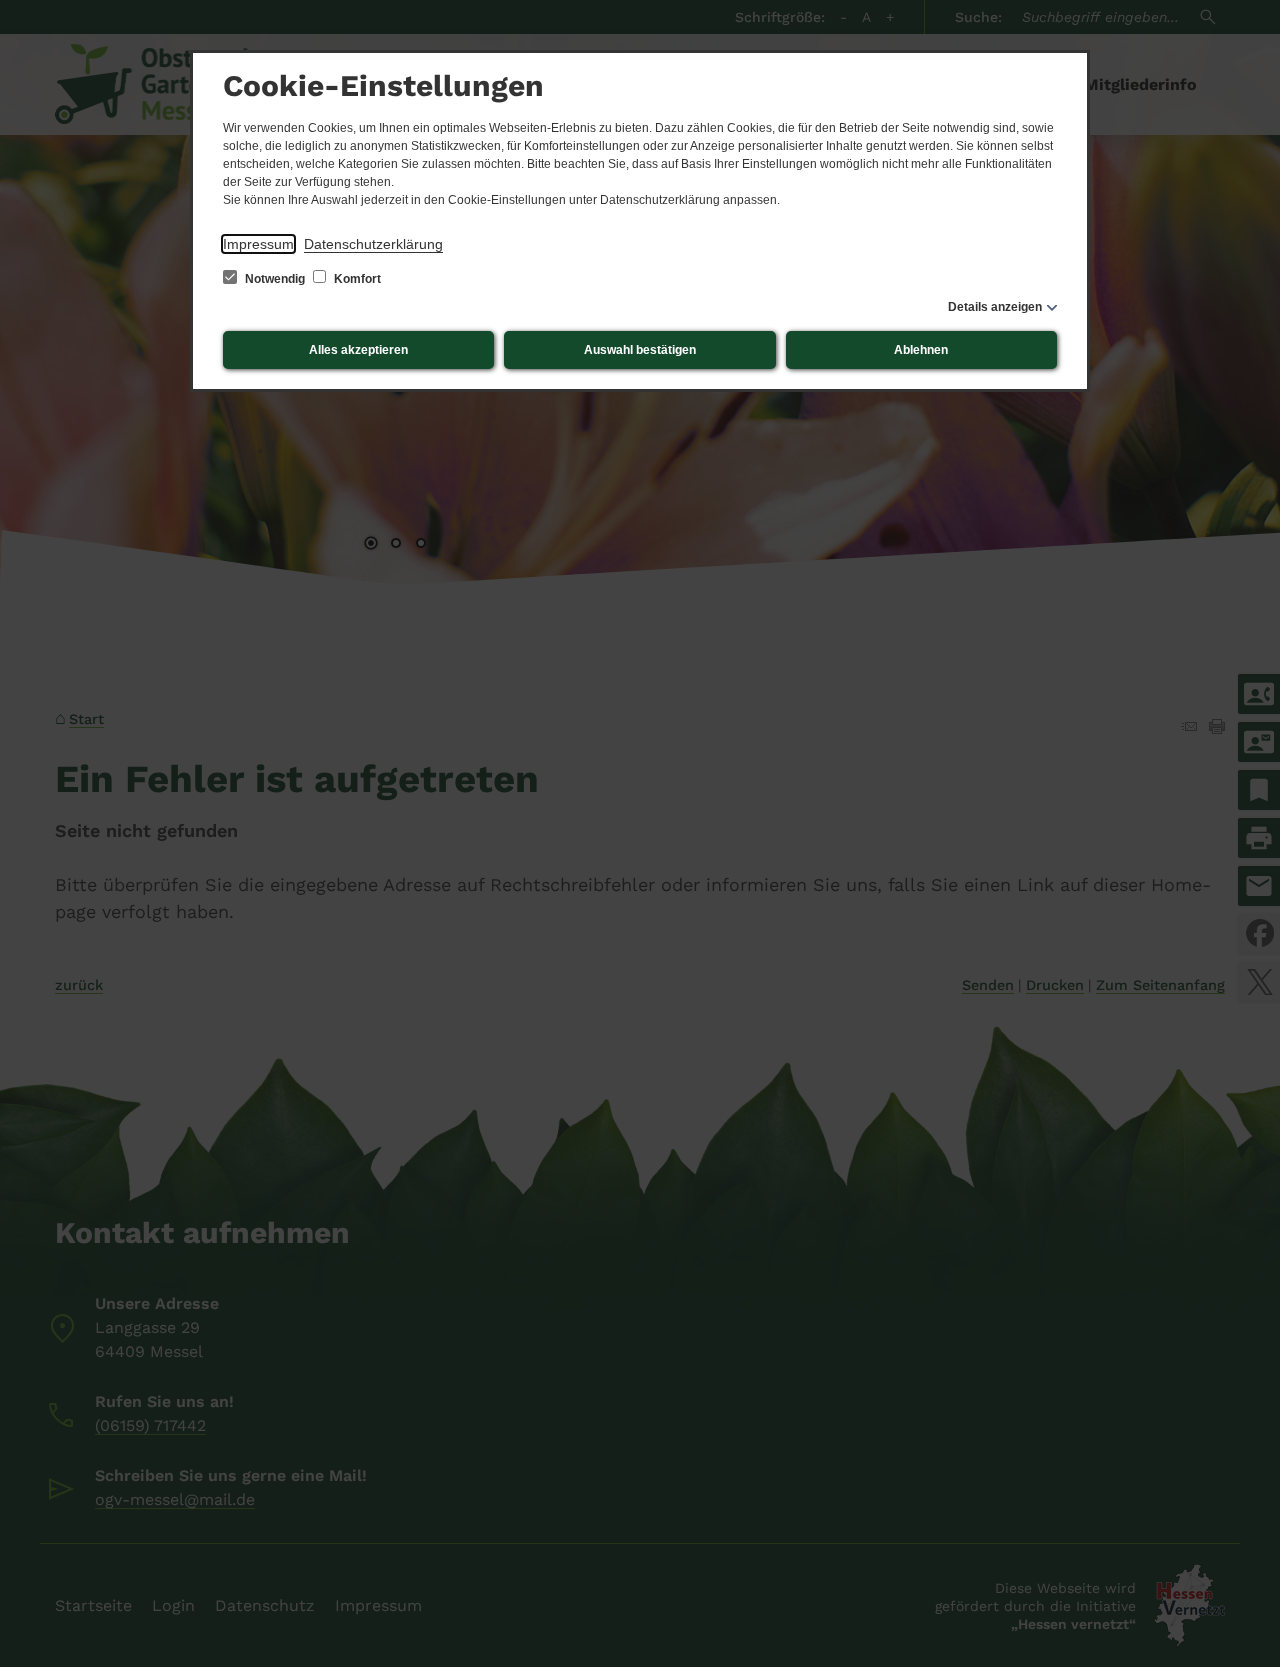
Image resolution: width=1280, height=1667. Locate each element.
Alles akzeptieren (358, 350)
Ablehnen (921, 350)
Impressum (258, 244)
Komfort (356, 279)
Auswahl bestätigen (640, 350)
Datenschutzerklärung (373, 244)
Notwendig (275, 279)
